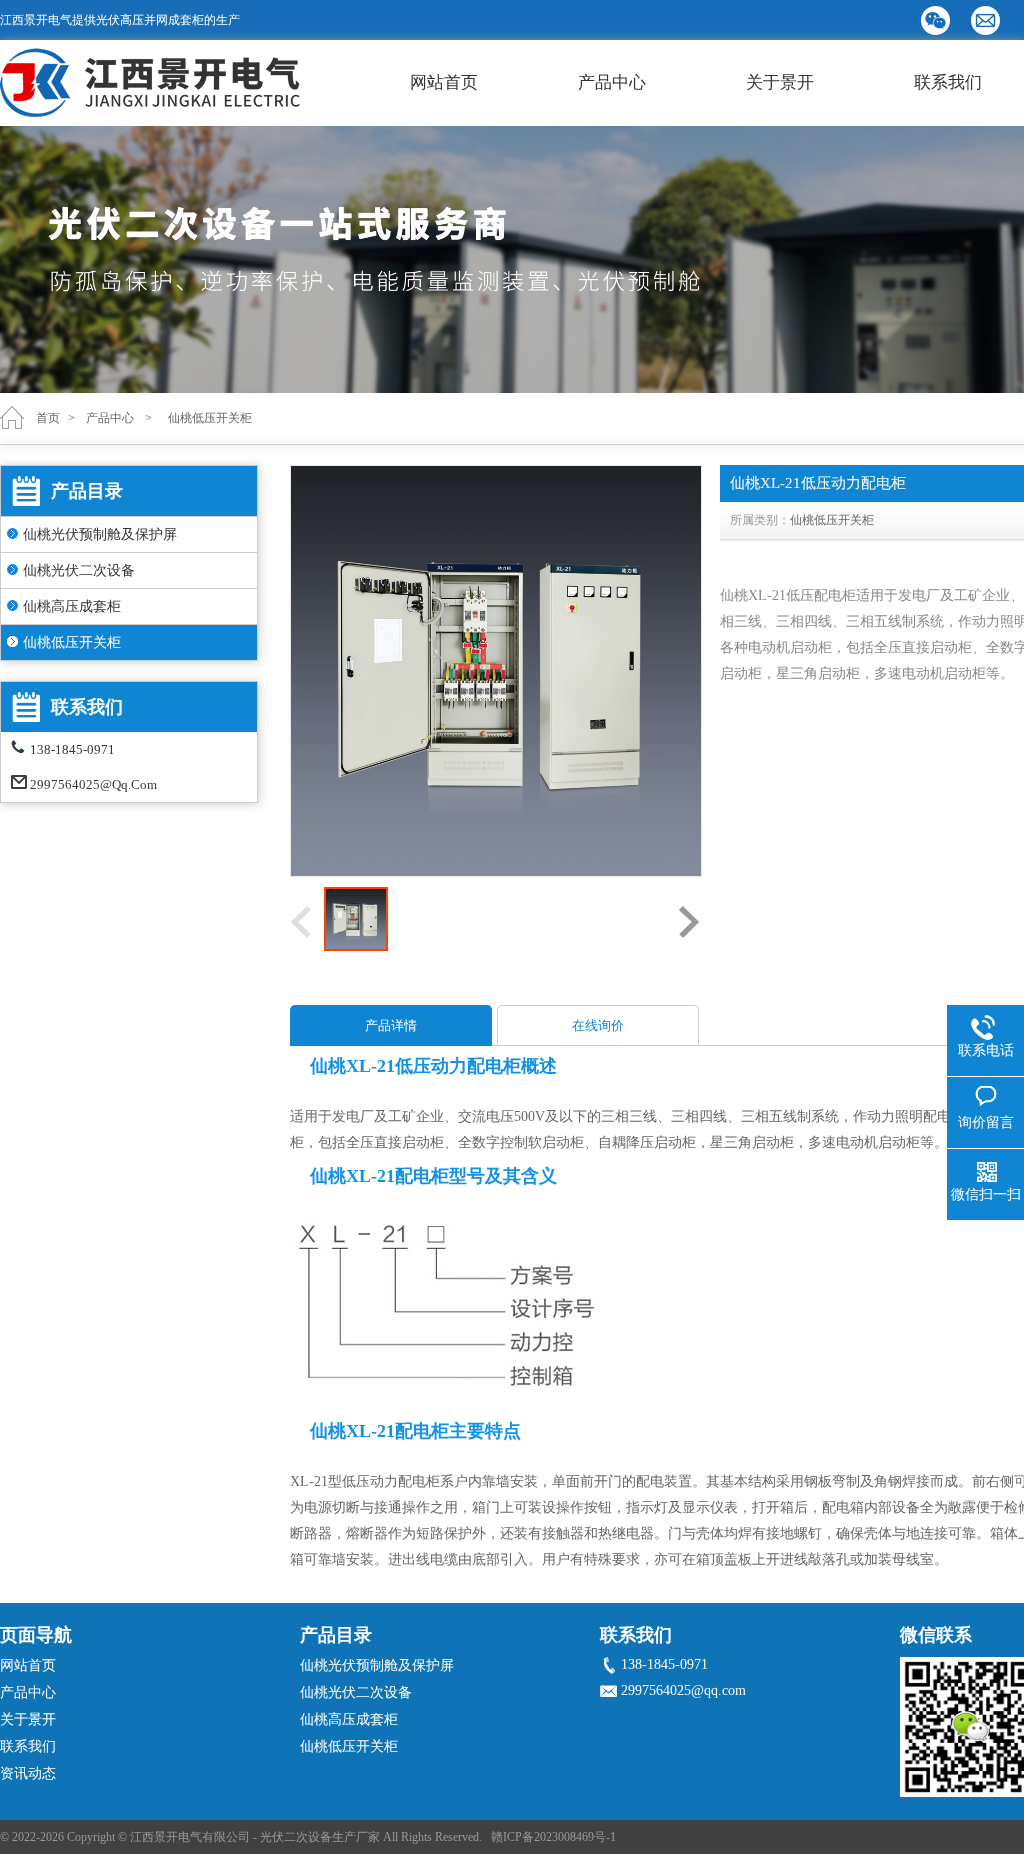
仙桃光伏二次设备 (79, 570)
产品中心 (612, 82)
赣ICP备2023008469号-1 (553, 1837)
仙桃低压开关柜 (72, 642)
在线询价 (598, 1025)
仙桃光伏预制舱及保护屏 (100, 534)
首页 (48, 418)
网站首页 (444, 82)
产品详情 (391, 1025)
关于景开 (780, 82)
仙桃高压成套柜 (72, 606)
